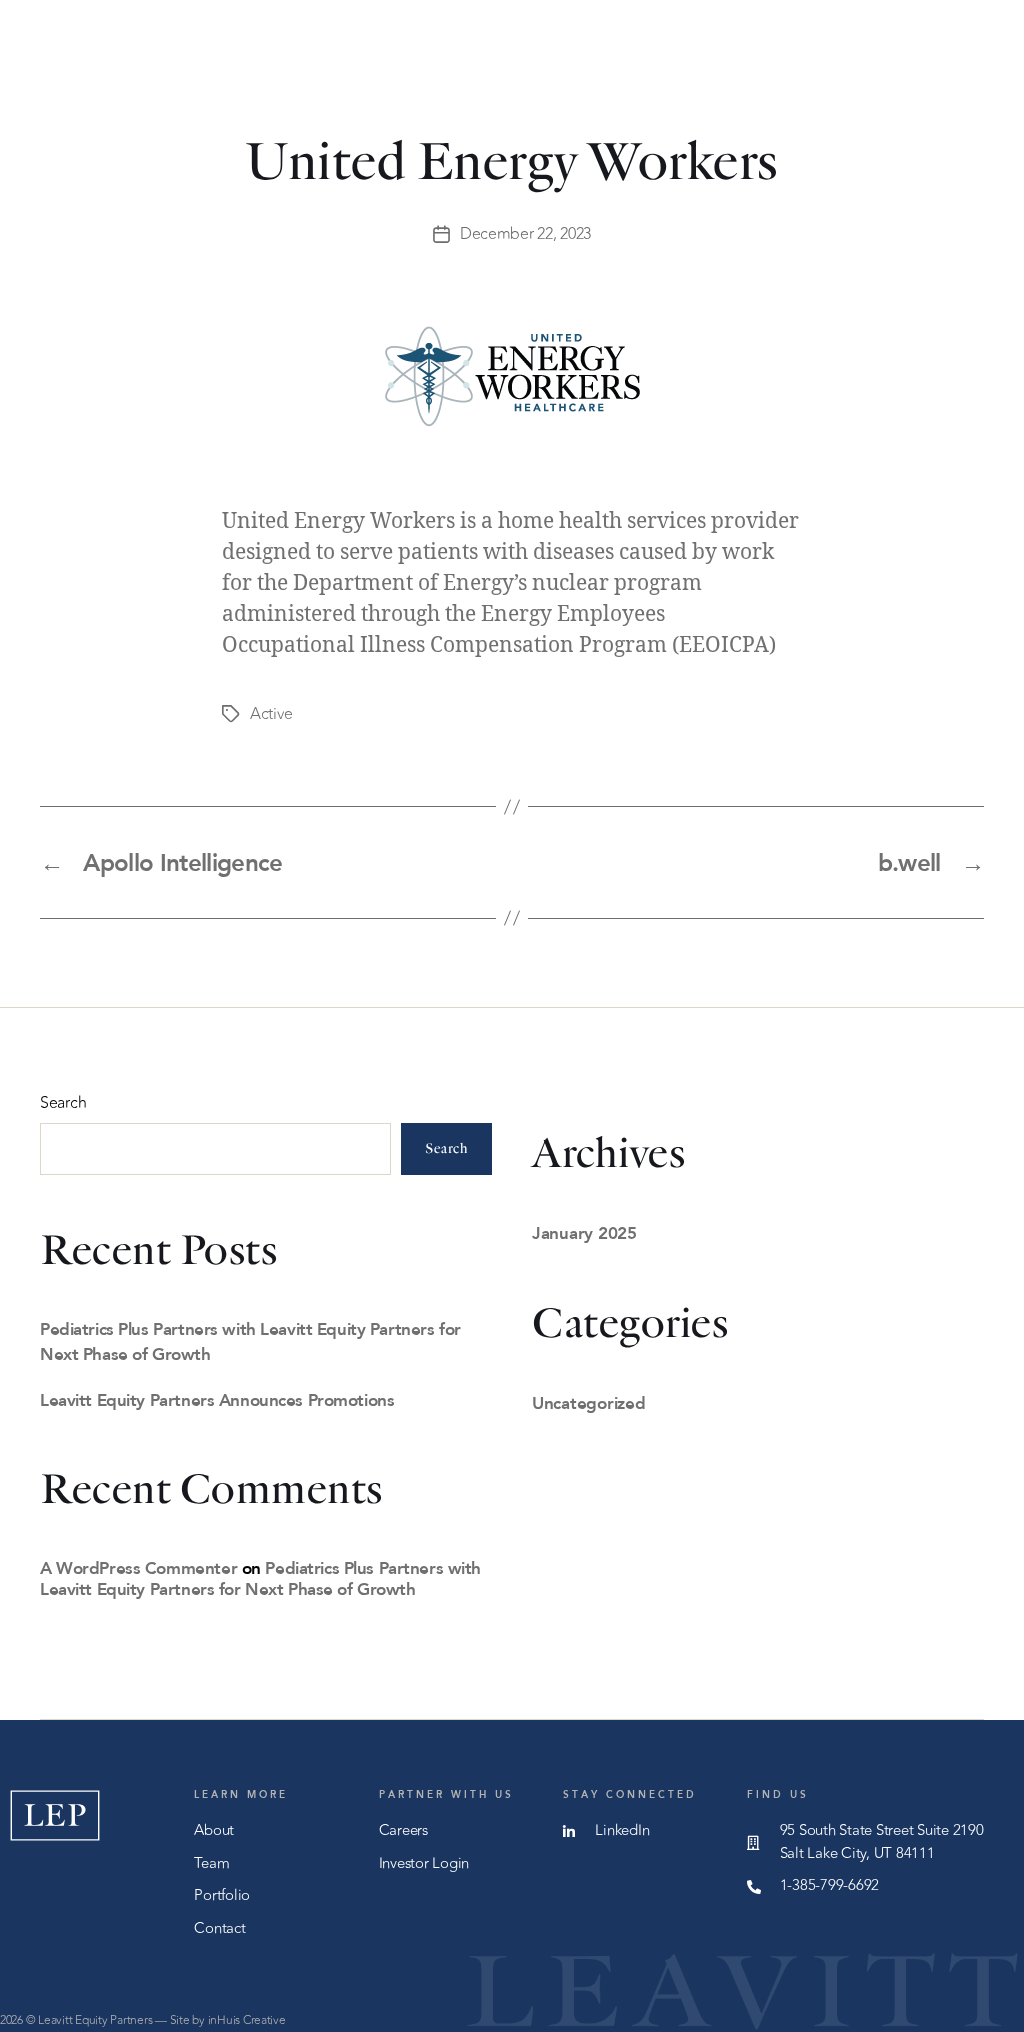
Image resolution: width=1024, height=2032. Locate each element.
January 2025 (584, 1232)
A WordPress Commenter (138, 1567)
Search (63, 1103)
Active (271, 714)
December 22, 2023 (525, 234)
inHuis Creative (247, 2020)
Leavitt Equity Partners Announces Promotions (217, 1399)
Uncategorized (589, 1402)
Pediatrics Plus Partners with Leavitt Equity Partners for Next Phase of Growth (260, 1578)
